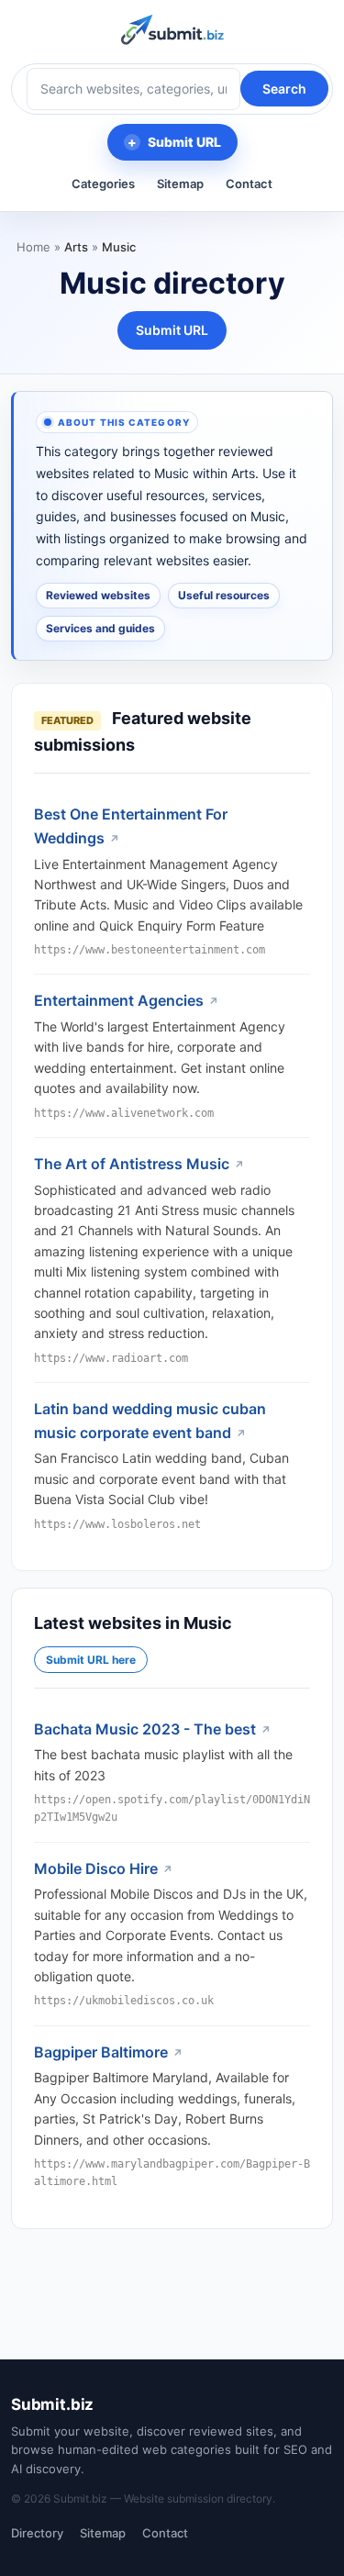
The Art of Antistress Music (132, 1164)
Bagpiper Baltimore (101, 2052)
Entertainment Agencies (119, 1000)
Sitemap (180, 184)
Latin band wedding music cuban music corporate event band (150, 1421)
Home (33, 247)
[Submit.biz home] (172, 30)
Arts (76, 247)
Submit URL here (91, 1660)
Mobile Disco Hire (96, 1868)
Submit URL (184, 142)
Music (119, 247)
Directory (37, 2533)
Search (284, 89)
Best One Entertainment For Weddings (131, 826)
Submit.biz (52, 2404)
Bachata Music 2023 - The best (145, 1729)
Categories (103, 184)
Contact (249, 184)
